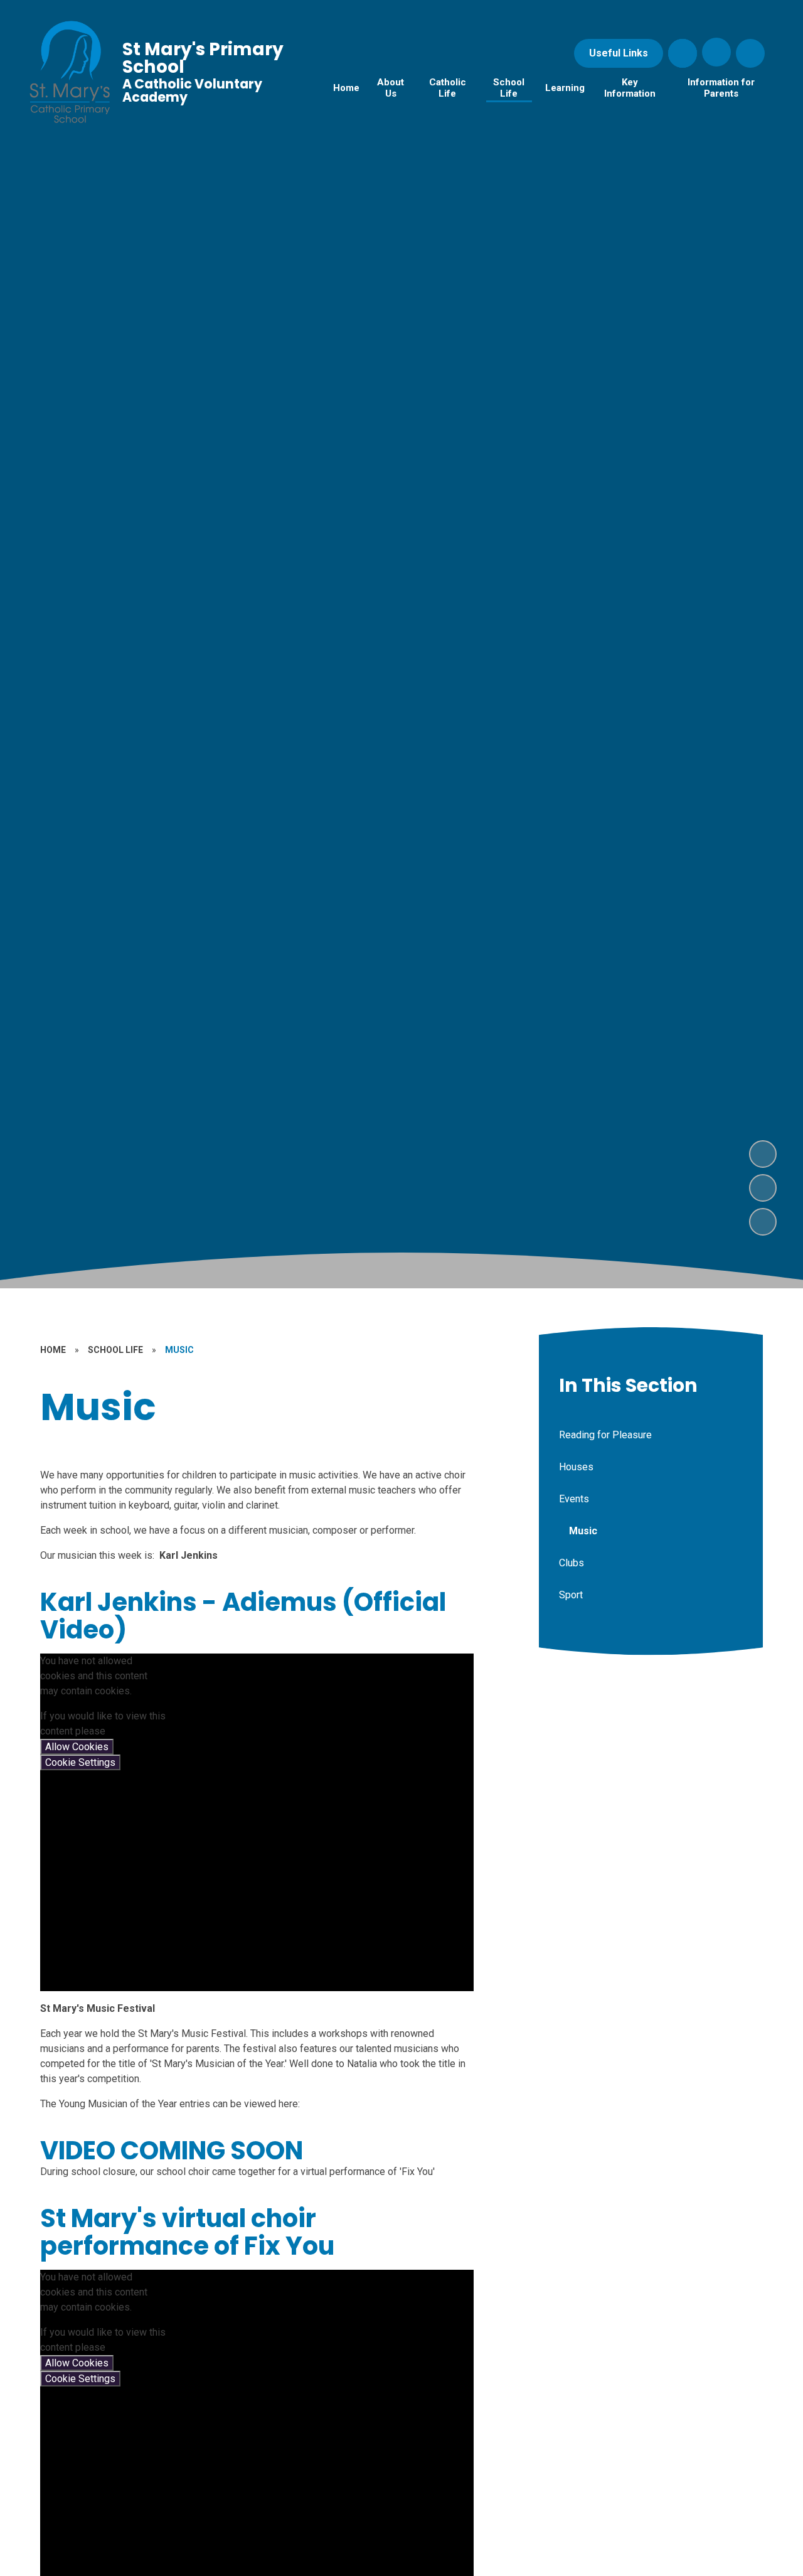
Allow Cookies (77, 1747)
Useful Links (619, 53)
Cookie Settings (80, 1762)
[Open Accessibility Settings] (750, 53)
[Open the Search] (683, 53)
